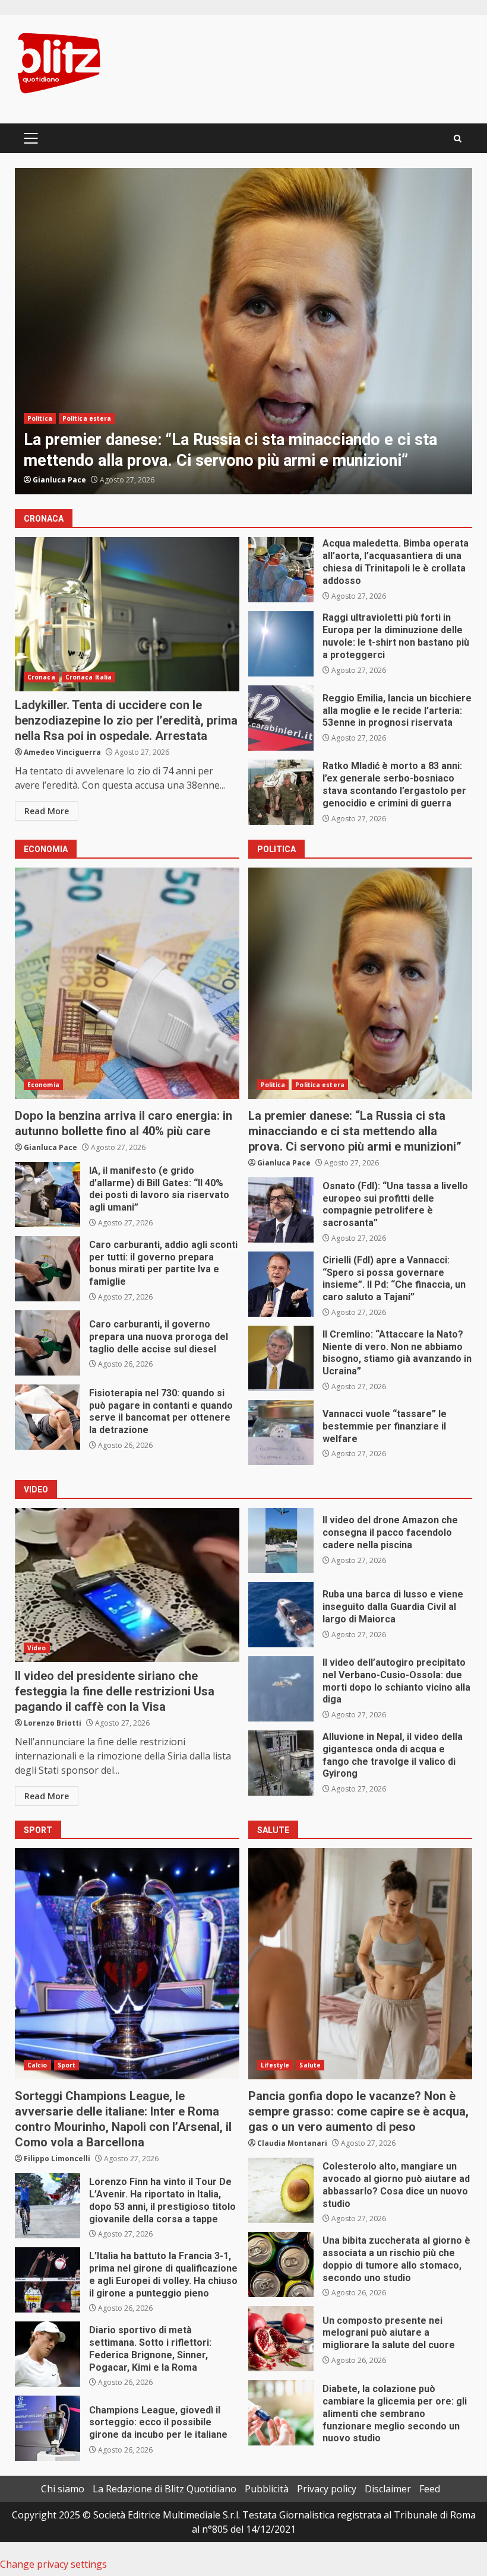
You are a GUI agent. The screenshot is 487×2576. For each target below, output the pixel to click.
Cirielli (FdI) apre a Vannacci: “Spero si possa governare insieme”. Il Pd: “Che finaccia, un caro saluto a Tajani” (281, 1284)
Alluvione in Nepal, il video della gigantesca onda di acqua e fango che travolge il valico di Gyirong (281, 1763)
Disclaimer (388, 2489)
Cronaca (41, 677)
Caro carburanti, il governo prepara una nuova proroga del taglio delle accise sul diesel (48, 1343)
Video (37, 1648)
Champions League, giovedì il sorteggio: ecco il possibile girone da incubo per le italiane (48, 2428)
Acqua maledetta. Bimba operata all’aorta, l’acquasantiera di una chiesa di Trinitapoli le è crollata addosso (281, 570)
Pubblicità (267, 2489)
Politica (40, 418)
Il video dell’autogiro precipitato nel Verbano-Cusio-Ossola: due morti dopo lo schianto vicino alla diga (281, 1689)
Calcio (37, 2065)
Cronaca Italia (88, 677)
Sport (67, 2065)
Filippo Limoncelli (57, 2159)
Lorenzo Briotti (53, 1723)
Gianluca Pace (59, 480)
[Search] (458, 139)
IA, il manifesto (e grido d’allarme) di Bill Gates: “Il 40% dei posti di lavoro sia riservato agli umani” (48, 1195)
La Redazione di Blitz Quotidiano (165, 2489)
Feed (430, 2489)
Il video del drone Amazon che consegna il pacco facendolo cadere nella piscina (281, 1540)
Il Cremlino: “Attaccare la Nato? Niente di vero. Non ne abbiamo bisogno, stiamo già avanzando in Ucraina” (281, 1358)
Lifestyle (275, 2065)
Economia (43, 1085)
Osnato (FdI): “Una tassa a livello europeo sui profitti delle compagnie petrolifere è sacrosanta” (243, 331)
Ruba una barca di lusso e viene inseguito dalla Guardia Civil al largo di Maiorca (281, 1615)
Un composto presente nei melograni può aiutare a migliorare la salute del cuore (281, 2339)
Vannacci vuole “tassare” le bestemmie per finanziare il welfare (281, 1432)
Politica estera (320, 1085)
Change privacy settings (53, 2564)
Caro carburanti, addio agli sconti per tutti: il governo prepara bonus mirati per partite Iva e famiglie (48, 1269)
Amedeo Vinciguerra (62, 752)
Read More (47, 811)
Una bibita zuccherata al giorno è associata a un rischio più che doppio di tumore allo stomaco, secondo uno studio (281, 2264)
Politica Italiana (88, 418)
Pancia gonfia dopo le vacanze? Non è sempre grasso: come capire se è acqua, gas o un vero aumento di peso (360, 1964)
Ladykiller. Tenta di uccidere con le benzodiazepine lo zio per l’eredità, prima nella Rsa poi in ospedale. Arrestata (127, 614)
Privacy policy (327, 2489)
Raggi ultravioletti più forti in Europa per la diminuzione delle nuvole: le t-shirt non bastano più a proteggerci (281, 644)
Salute (310, 2065)
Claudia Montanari (292, 2143)
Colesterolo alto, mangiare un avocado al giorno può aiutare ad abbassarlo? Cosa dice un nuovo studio (281, 2190)
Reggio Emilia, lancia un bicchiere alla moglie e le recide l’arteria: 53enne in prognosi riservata (281, 718)
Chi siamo (63, 2489)
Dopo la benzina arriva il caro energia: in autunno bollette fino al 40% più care (127, 983)
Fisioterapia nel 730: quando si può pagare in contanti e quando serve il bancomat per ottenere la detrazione (48, 1417)
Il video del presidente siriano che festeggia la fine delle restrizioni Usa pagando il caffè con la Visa (127, 1585)
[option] (243, 331)
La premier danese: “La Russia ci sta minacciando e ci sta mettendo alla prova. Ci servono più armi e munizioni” (360, 983)
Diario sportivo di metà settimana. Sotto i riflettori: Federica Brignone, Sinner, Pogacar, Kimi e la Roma (48, 2354)
